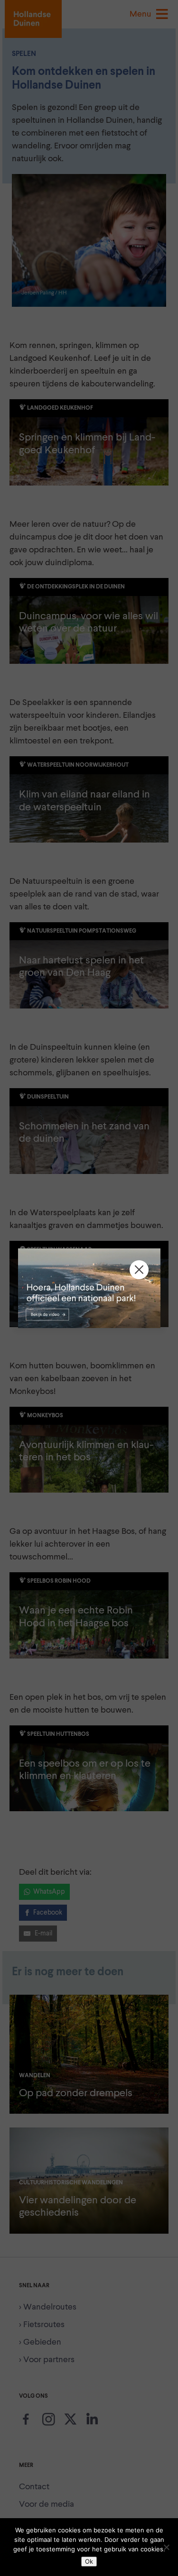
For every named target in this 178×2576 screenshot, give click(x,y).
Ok (89, 2561)
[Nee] (166, 2547)
